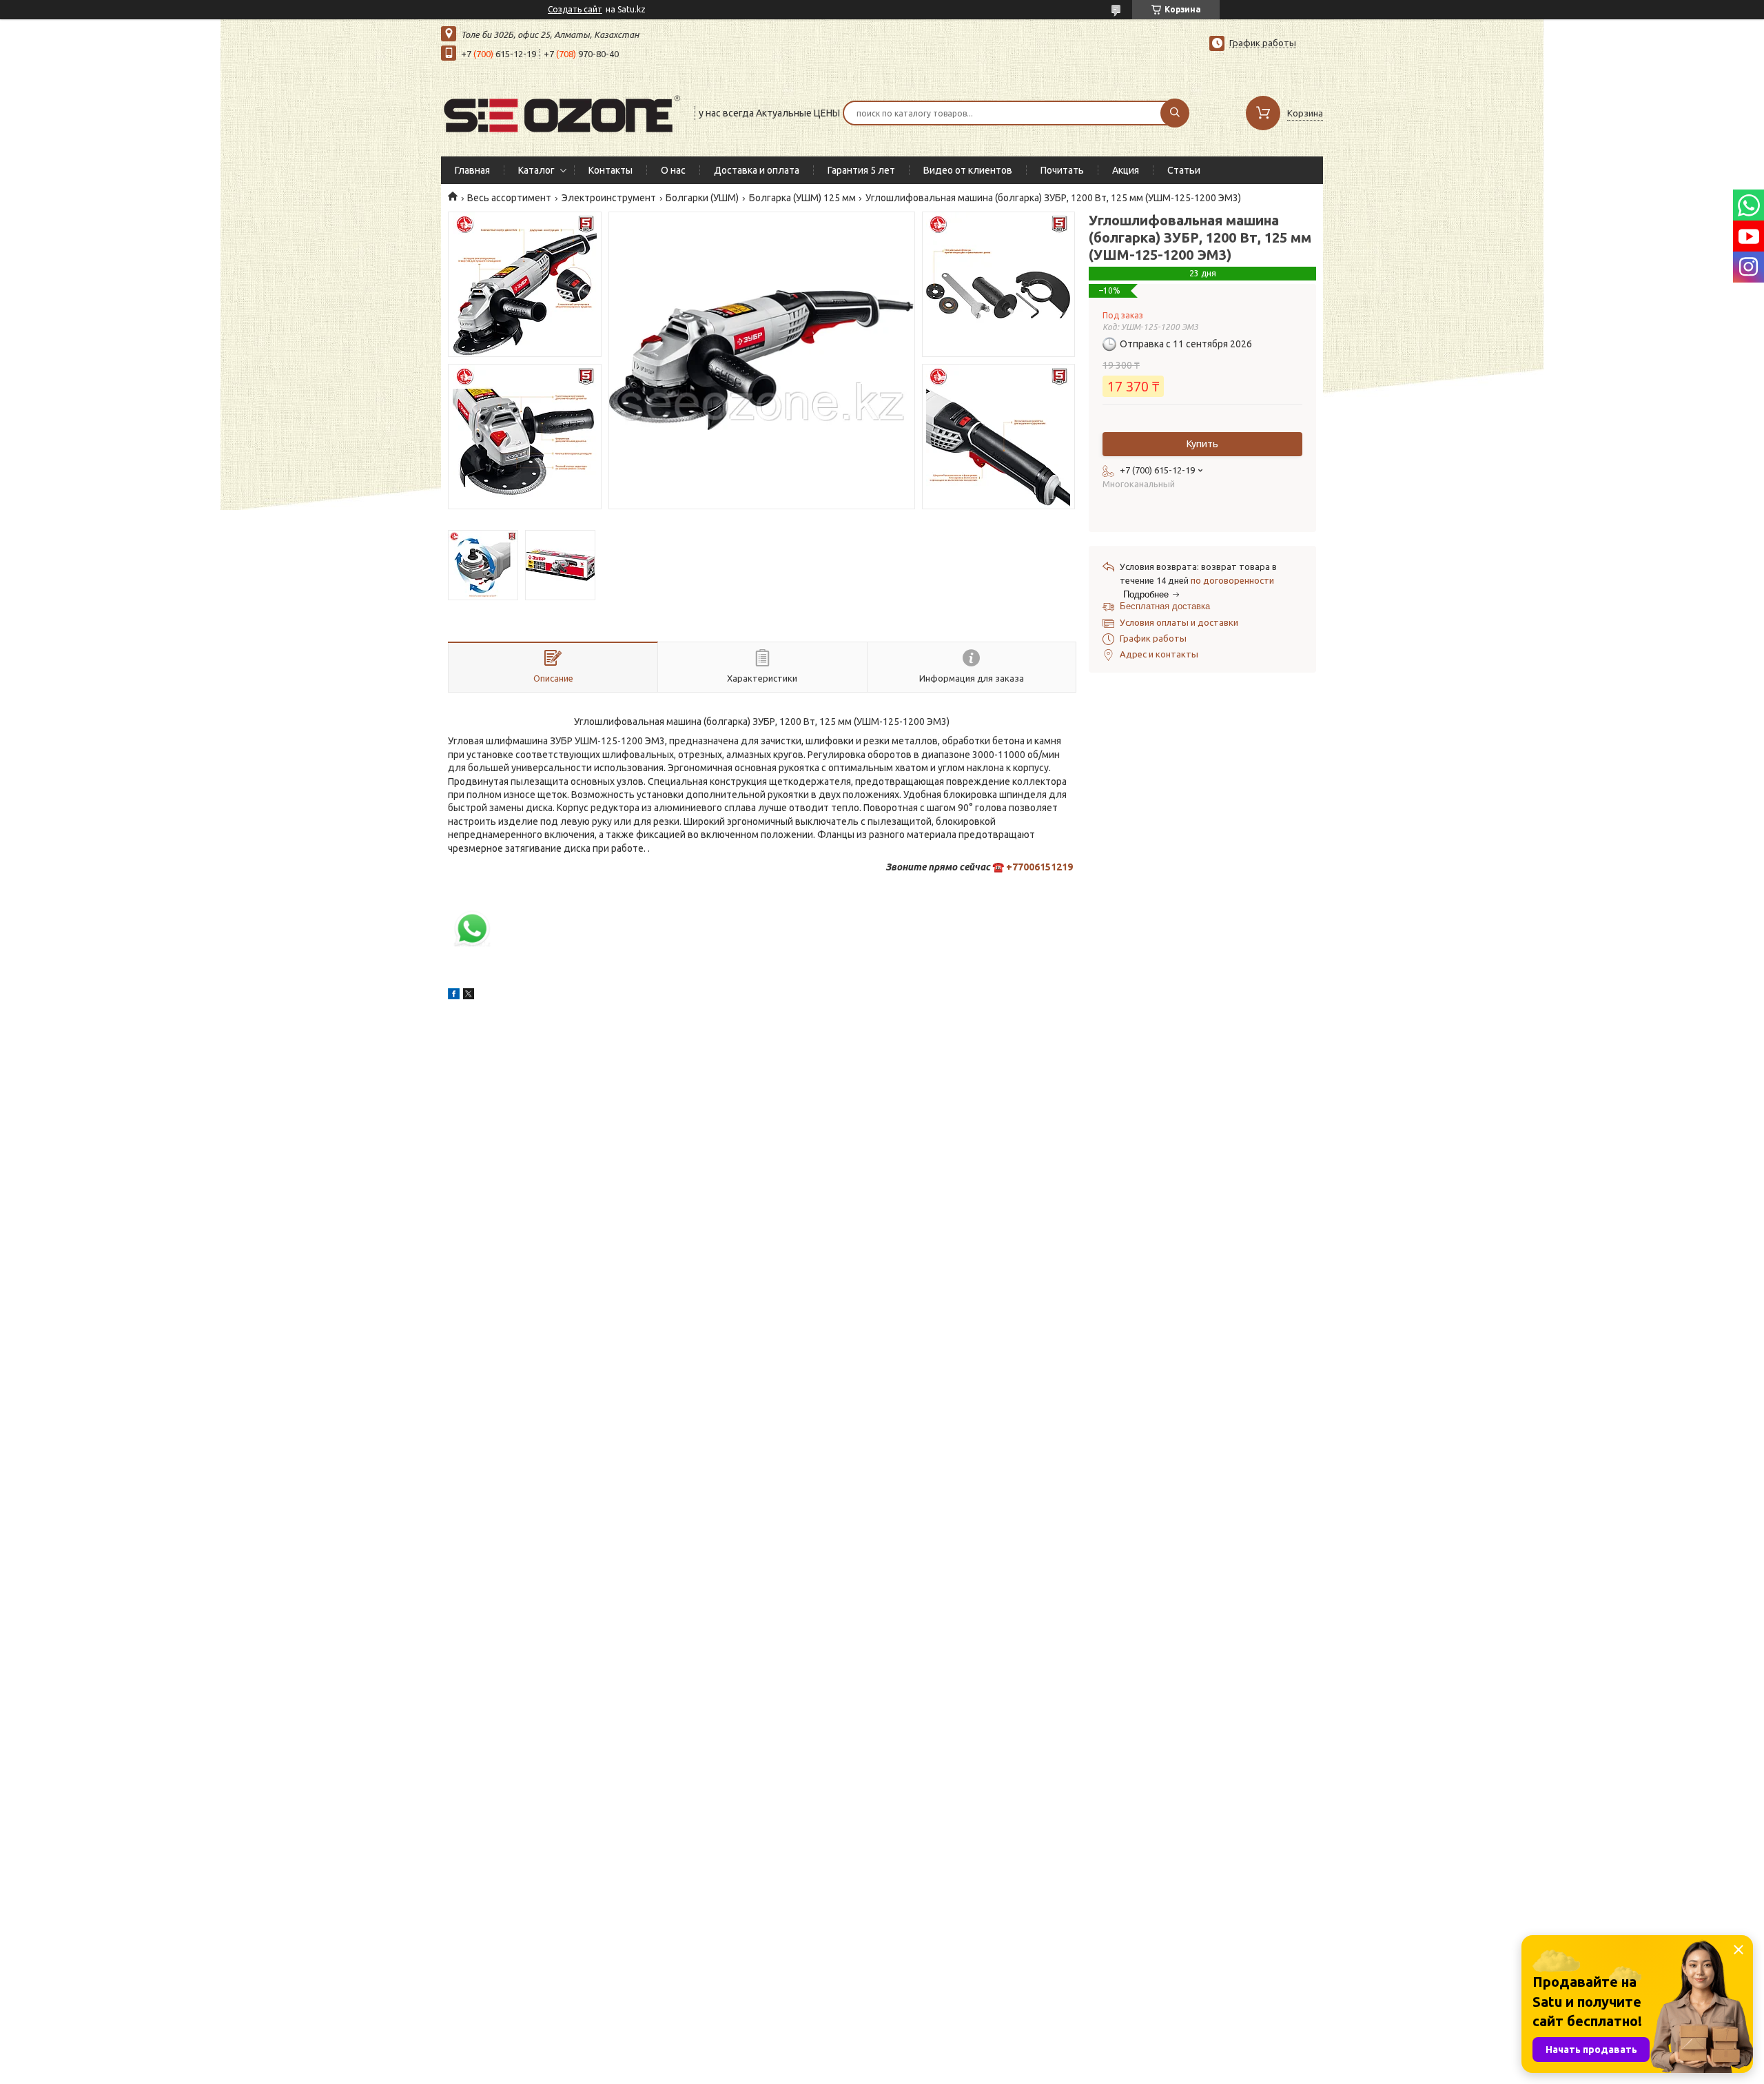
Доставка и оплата (757, 170)
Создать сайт (575, 9)
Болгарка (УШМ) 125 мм (802, 198)
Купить (1202, 444)
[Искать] (1175, 113)
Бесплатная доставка (1165, 606)
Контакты (611, 170)
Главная (472, 170)
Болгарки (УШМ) (702, 198)
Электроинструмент (609, 198)
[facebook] (454, 996)
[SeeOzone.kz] (562, 112)
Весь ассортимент (509, 198)
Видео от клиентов (968, 170)
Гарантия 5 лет (861, 170)
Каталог (536, 170)
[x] (469, 996)
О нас (673, 170)
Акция (1126, 170)
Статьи (1184, 170)
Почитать (1062, 170)
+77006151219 (1039, 867)
